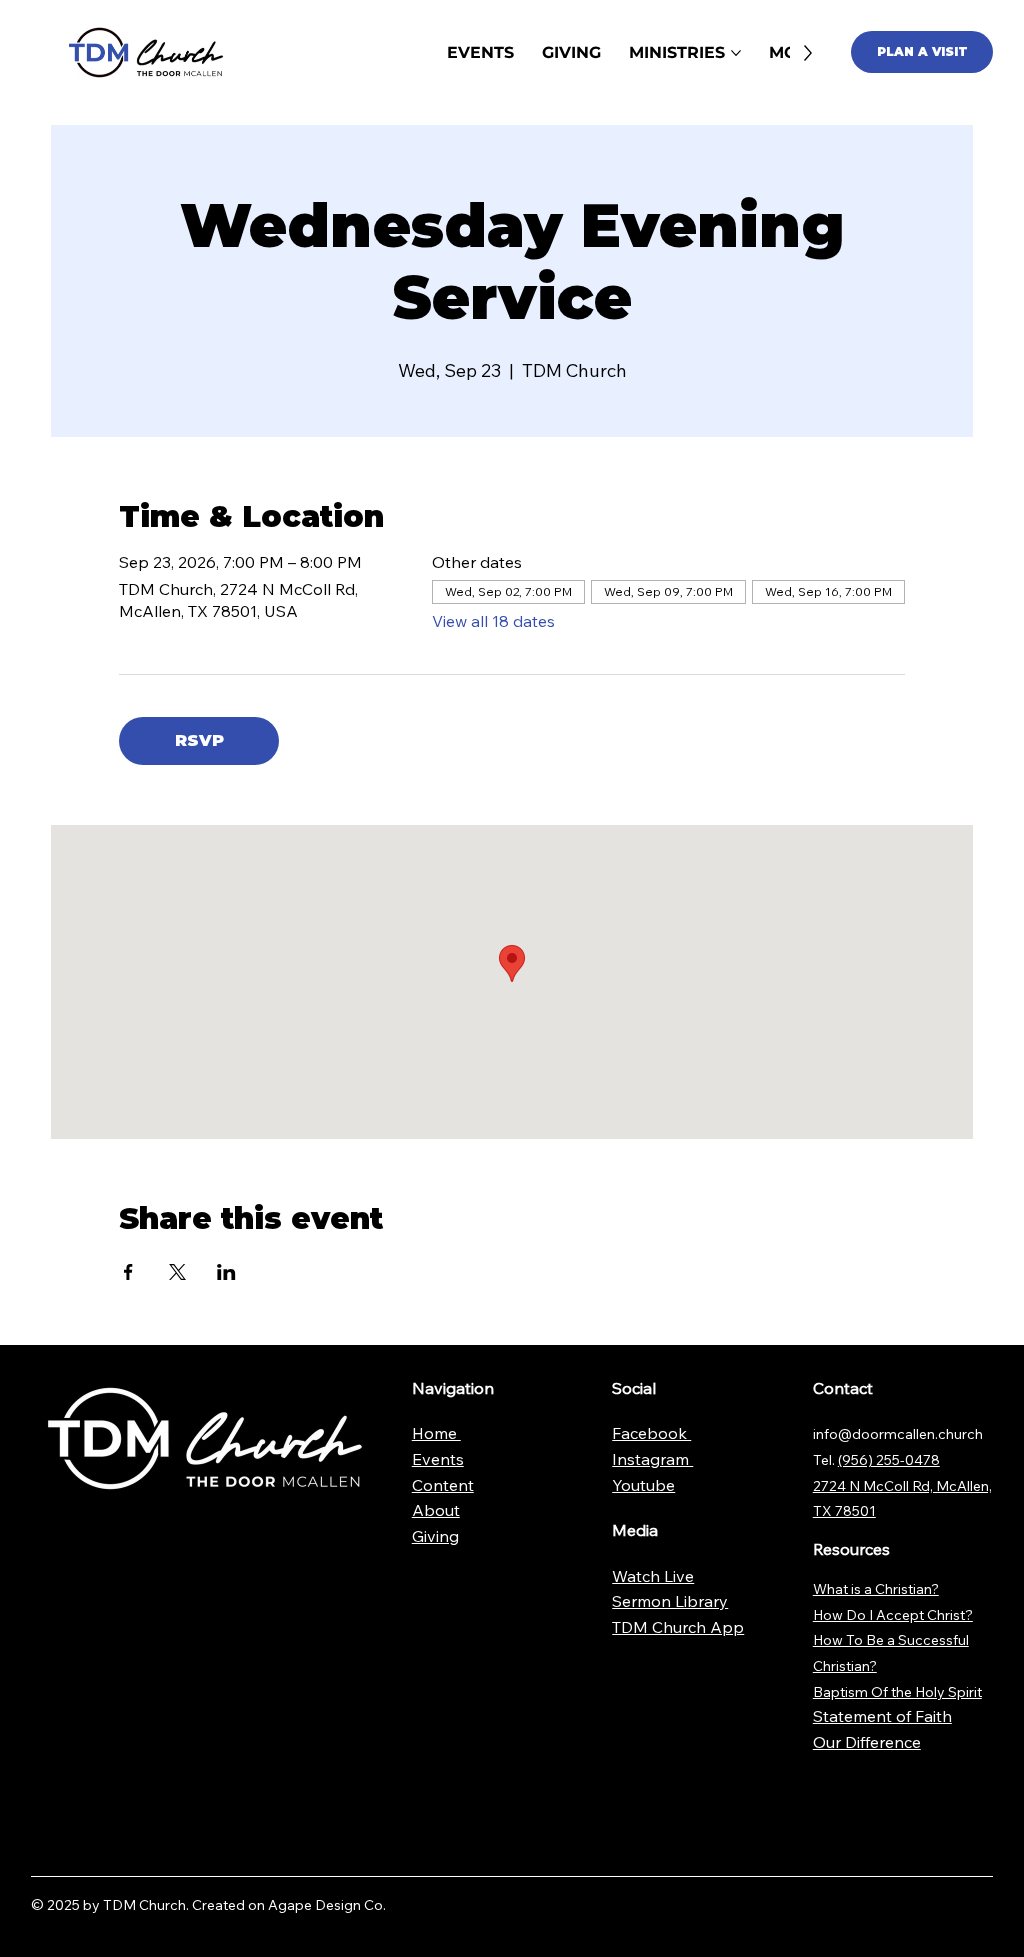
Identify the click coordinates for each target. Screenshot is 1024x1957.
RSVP (199, 740)
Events (438, 1459)
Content (443, 1485)
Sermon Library (670, 1601)
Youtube (643, 1485)
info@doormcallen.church (898, 1434)
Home (436, 1433)
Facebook (651, 1433)
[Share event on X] (177, 1272)
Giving (435, 1536)
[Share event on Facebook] (128, 1272)
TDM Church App (678, 1627)
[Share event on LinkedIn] (226, 1272)
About (436, 1510)
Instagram (652, 1459)
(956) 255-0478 (889, 1460)
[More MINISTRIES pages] (736, 53)
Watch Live (653, 1576)
